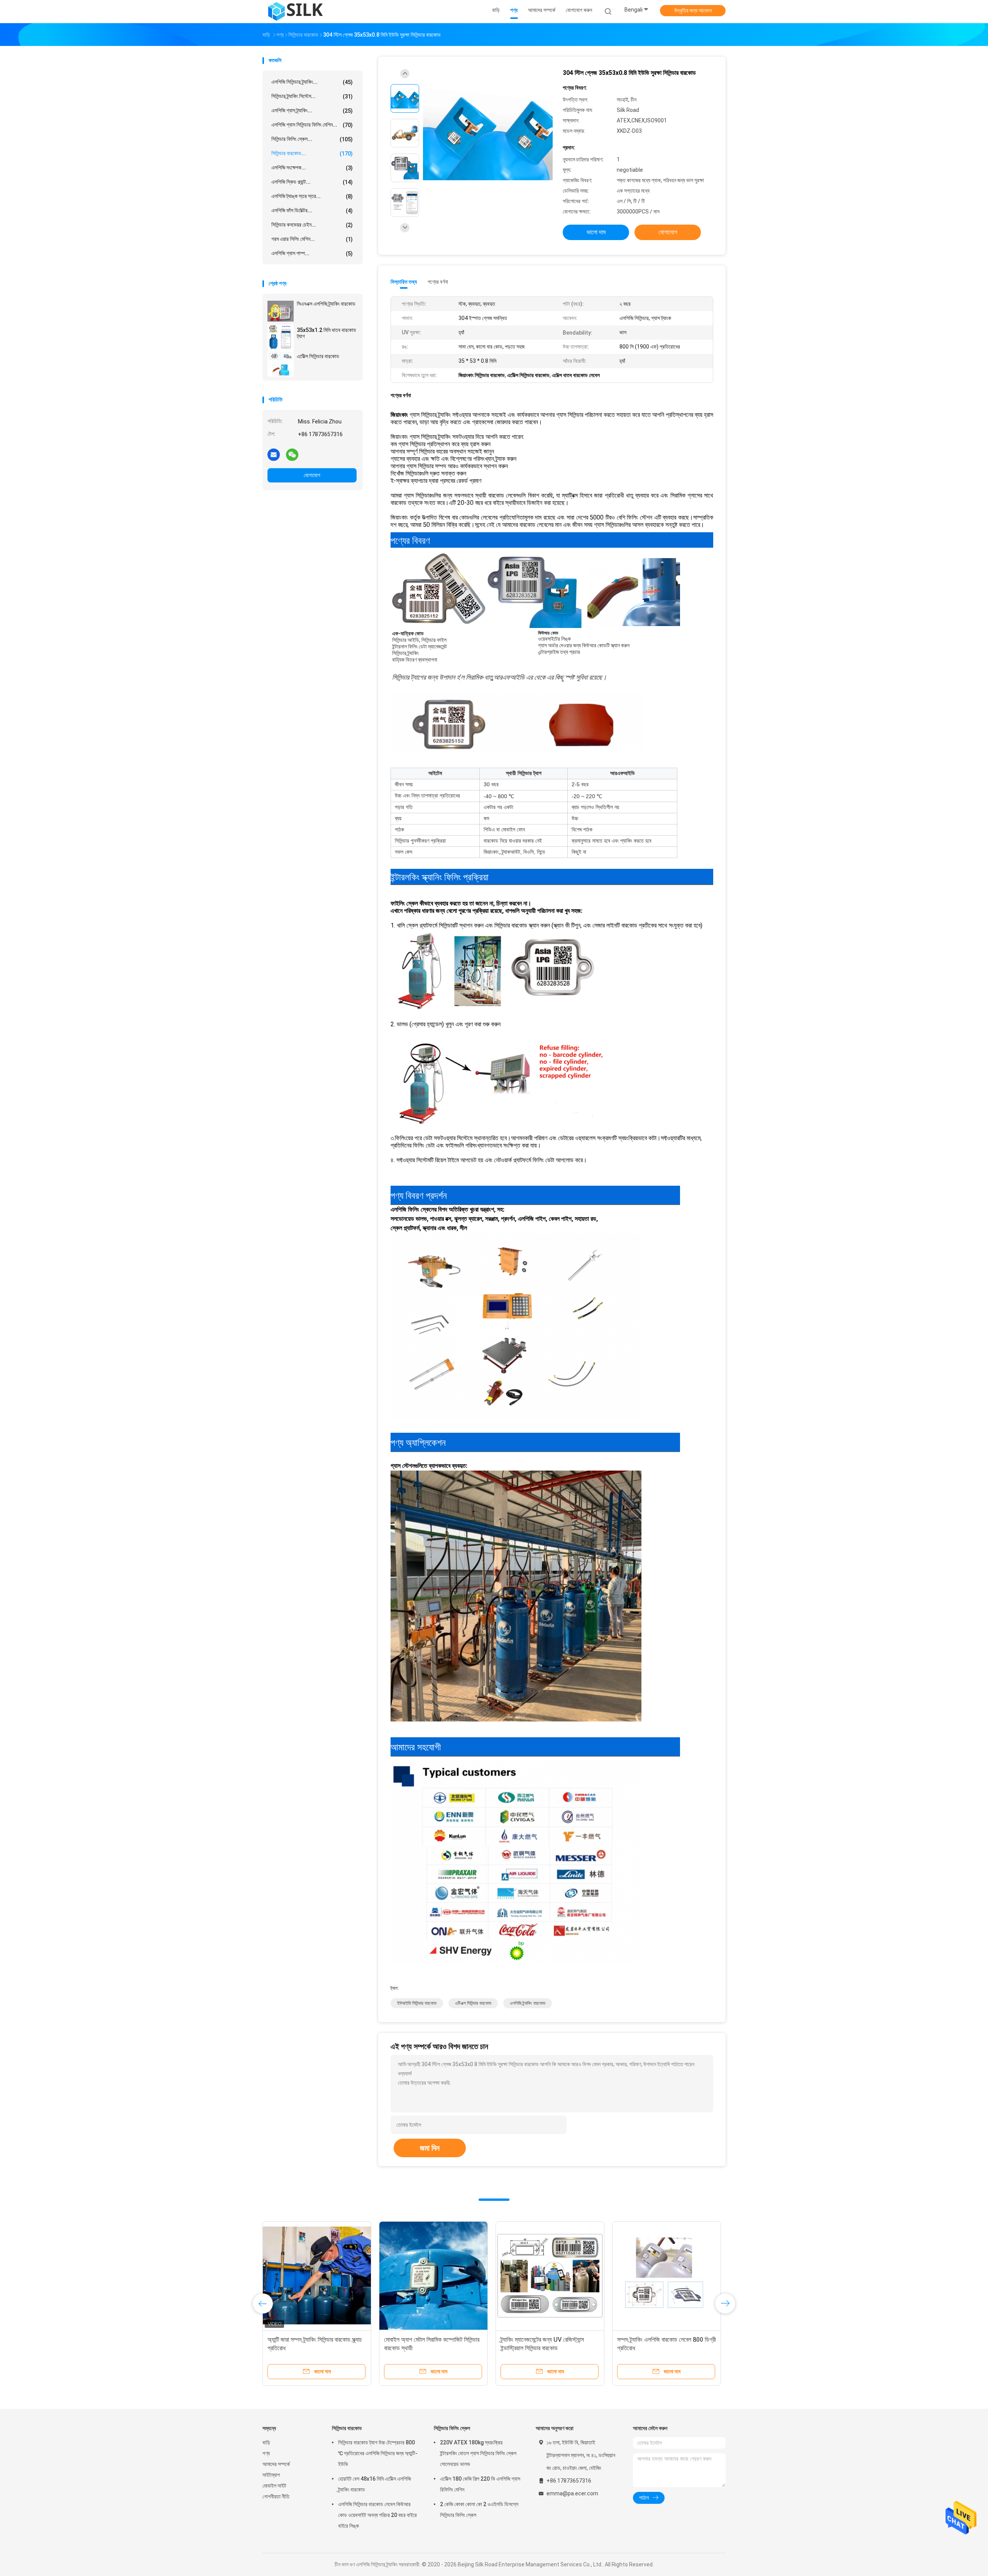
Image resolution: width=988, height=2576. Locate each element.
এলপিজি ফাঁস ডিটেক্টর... (312, 211)
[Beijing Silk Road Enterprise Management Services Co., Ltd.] (296, 12)
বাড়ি (266, 2442)
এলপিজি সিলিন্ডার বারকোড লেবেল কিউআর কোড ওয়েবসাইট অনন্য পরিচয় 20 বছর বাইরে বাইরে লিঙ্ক (377, 2515)
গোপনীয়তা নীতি (276, 2496)
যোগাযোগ (312, 475)
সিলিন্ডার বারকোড (347, 2428)
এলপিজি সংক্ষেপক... (312, 168)
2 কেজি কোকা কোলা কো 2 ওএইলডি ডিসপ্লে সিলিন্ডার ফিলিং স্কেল (479, 2510)
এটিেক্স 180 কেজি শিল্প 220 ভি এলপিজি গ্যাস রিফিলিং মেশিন (480, 2484)
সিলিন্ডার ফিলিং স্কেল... (312, 139)
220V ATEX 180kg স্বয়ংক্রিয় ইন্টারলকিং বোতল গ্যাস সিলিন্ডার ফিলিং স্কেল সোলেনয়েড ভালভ (478, 2453)
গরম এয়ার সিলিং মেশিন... (312, 239)
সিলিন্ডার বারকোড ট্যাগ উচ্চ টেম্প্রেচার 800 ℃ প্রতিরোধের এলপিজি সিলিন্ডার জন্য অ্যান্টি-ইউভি (378, 2453)
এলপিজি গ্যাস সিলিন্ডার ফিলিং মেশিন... (312, 125)
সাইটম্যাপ (271, 2475)
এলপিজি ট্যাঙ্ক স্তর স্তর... (312, 196)
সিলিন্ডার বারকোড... (312, 153)
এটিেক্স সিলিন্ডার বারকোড (318, 356)
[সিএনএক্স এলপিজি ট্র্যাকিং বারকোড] (281, 311)
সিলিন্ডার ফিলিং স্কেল (452, 2428)
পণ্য (266, 2453)
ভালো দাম (596, 232)
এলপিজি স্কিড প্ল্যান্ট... (312, 182)
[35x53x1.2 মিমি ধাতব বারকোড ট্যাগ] (281, 337)
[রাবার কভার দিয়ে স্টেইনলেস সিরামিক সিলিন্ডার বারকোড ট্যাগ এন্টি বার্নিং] (264, 2276)
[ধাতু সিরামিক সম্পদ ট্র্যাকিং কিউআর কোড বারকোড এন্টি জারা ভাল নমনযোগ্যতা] (614, 2276)
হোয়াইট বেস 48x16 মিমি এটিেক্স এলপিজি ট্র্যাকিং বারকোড (375, 2484)
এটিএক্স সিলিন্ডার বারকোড (473, 2003)
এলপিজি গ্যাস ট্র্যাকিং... (312, 111)
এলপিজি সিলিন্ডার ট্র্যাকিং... (312, 82)
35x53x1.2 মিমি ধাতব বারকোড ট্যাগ (327, 333)
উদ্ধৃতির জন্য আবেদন (693, 10)
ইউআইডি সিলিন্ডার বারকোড (417, 2003)
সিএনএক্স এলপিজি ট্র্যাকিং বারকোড (326, 304)
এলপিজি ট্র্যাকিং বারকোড (528, 2003)
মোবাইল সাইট (274, 2486)
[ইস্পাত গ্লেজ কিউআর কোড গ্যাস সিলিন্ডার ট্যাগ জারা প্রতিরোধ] (381, 2276)
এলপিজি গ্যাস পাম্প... (312, 253)
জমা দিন (430, 2148)
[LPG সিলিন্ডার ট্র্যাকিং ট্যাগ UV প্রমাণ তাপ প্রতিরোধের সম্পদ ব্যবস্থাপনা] (497, 2276)
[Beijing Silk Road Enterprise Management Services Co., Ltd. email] (274, 454)
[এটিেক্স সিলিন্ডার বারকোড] (281, 364)
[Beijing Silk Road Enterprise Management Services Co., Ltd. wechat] (292, 454)
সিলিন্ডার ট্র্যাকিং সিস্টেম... (312, 96)
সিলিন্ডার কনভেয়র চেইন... (312, 225)
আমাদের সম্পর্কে (276, 2464)
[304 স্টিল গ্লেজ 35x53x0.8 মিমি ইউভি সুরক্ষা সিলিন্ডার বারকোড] (488, 134)
